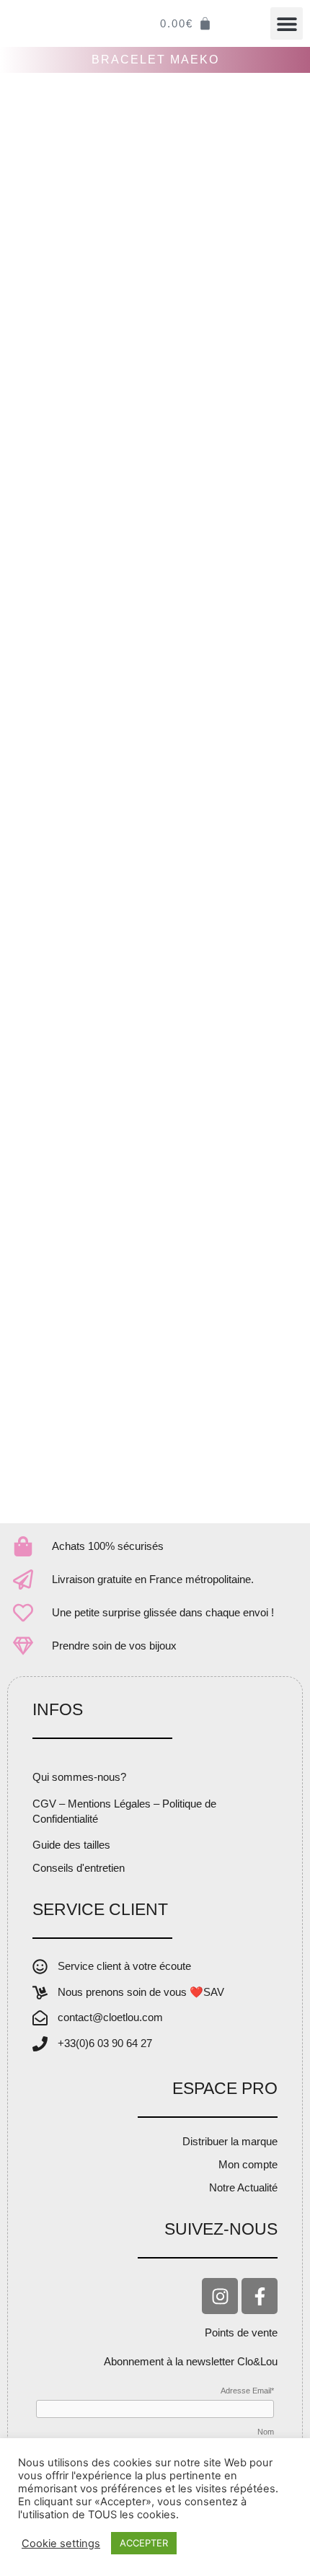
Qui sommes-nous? (79, 1777)
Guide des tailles (71, 1845)
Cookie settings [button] (61, 2544)
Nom (266, 2432)
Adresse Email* (247, 2391)
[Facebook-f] (260, 2296)
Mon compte (248, 2164)
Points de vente (241, 2332)
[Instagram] (220, 2296)
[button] (287, 23)
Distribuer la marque (230, 2141)
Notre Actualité (243, 2187)
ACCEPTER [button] (144, 2543)
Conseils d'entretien (79, 1868)
